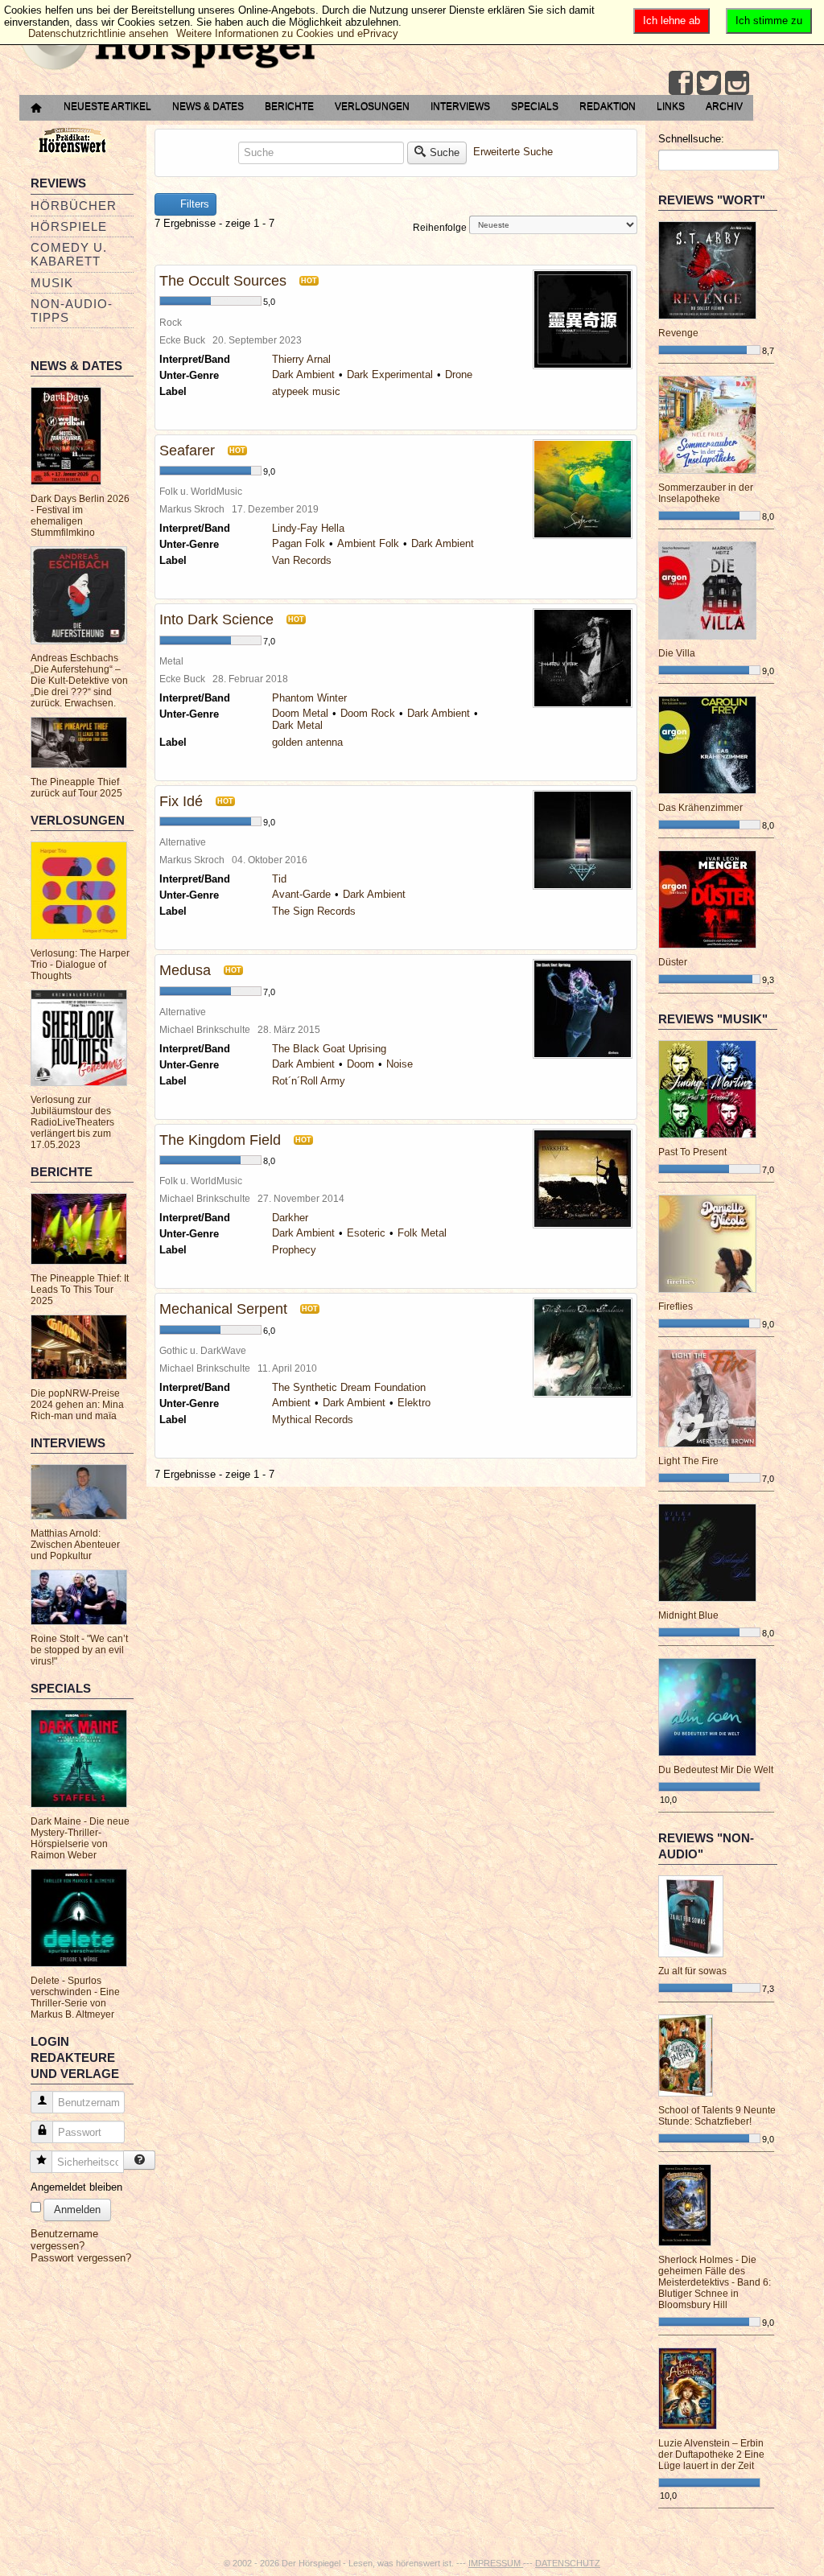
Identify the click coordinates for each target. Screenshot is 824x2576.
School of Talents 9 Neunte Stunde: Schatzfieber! (717, 2116)
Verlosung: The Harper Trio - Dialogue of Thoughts (80, 965)
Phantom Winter (309, 698)
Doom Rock (368, 713)
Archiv (724, 106)
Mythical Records (313, 1420)
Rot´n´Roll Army (309, 1081)
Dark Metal (297, 725)
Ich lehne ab (672, 21)
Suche (445, 152)
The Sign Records (314, 911)
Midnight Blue (688, 1615)
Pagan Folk (299, 543)
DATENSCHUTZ (568, 2563)
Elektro (414, 1403)
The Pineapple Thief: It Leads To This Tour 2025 (80, 1290)
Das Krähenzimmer (700, 808)
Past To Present (692, 1152)
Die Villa (677, 653)
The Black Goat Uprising (329, 1049)
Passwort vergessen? (81, 2258)
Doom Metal (300, 713)
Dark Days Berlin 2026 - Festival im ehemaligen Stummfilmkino (80, 516)
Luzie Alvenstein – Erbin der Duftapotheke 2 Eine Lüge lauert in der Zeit (711, 2455)
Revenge (678, 333)
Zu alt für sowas (692, 1971)
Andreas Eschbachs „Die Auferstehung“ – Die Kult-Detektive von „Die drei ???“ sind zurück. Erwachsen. (79, 681)
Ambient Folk (368, 543)
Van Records (302, 560)
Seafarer (187, 451)
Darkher (290, 1218)
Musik (52, 283)
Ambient (291, 1403)
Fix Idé (181, 801)
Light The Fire (688, 1461)
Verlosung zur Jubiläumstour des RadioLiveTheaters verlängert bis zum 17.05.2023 (72, 1122)
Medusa (185, 970)
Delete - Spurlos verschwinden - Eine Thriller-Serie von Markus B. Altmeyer (75, 1998)
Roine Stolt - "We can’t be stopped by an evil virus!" (79, 1650)
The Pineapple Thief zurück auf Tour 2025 (76, 788)
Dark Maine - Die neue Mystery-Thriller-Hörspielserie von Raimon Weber (80, 1838)
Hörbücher (74, 206)
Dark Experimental (390, 374)
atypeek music (306, 391)
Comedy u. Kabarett (69, 254)
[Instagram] (737, 83)
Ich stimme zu (769, 21)
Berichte (289, 106)
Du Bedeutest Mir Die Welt (716, 1770)
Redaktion (608, 106)
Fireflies (676, 1307)
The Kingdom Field (220, 1140)
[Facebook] (681, 83)
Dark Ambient (303, 374)
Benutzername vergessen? (64, 2240)
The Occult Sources (223, 281)
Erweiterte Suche (513, 152)
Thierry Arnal (301, 359)
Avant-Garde (301, 894)
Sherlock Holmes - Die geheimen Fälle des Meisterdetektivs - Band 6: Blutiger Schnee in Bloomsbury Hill (715, 2282)
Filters (193, 204)
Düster (673, 962)
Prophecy (294, 1250)
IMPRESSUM (496, 2563)
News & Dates (208, 106)
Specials (535, 106)
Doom (360, 1064)
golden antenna (307, 742)
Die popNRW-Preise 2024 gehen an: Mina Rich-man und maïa (77, 1405)
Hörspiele (69, 226)
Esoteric (366, 1233)
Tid (279, 879)
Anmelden (77, 2210)
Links (671, 106)
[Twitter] (709, 83)
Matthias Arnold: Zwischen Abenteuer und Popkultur (75, 1545)
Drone (459, 374)
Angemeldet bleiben (76, 2187)
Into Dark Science (216, 619)
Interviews (460, 106)
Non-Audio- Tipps (72, 311)
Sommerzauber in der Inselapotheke (706, 493)
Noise (400, 1064)
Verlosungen (372, 106)
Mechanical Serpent (223, 1309)
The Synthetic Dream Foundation (349, 1387)
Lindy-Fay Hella (308, 528)
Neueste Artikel (107, 106)
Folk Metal (422, 1233)
